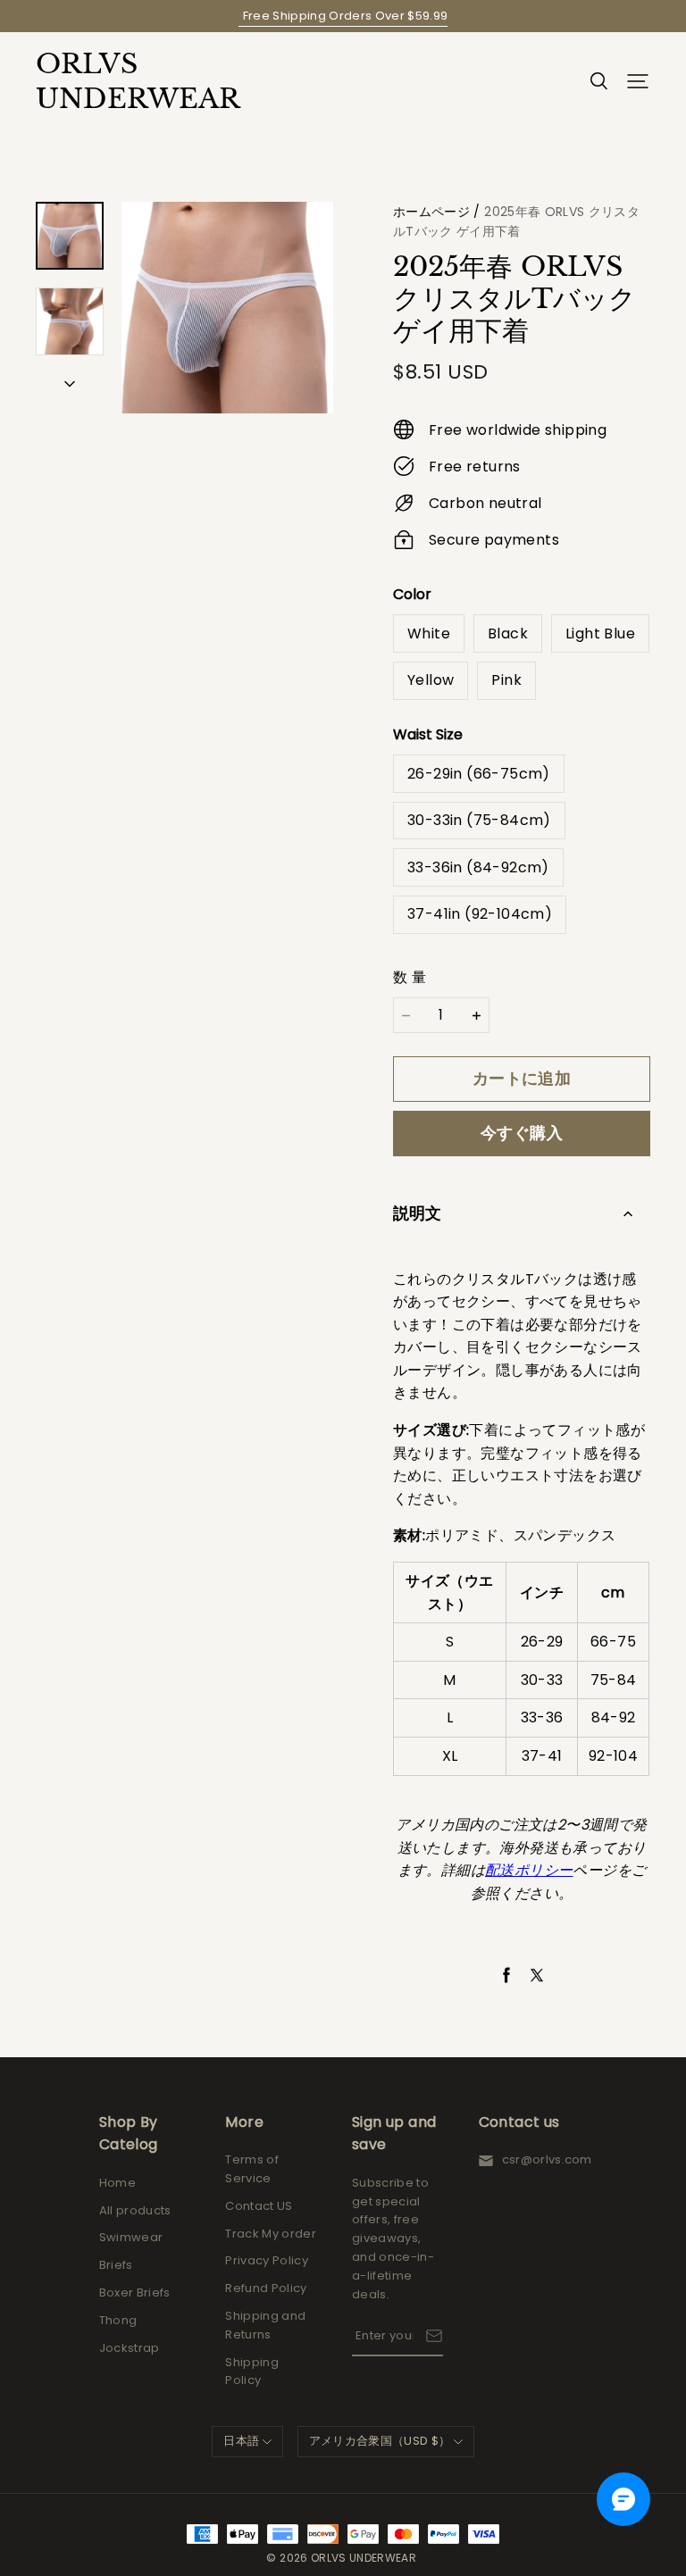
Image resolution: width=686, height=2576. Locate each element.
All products (135, 2210)
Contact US (259, 2206)
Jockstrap (130, 2348)
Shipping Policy (252, 2372)
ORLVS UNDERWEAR (125, 81)
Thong (118, 2320)
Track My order (271, 2234)
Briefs (116, 2265)
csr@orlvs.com (547, 2159)
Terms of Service (252, 2169)
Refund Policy (266, 2288)
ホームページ (431, 212)
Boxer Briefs (135, 2293)
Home (117, 2183)
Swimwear (131, 2237)
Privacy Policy (267, 2260)
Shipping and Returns (265, 2325)
